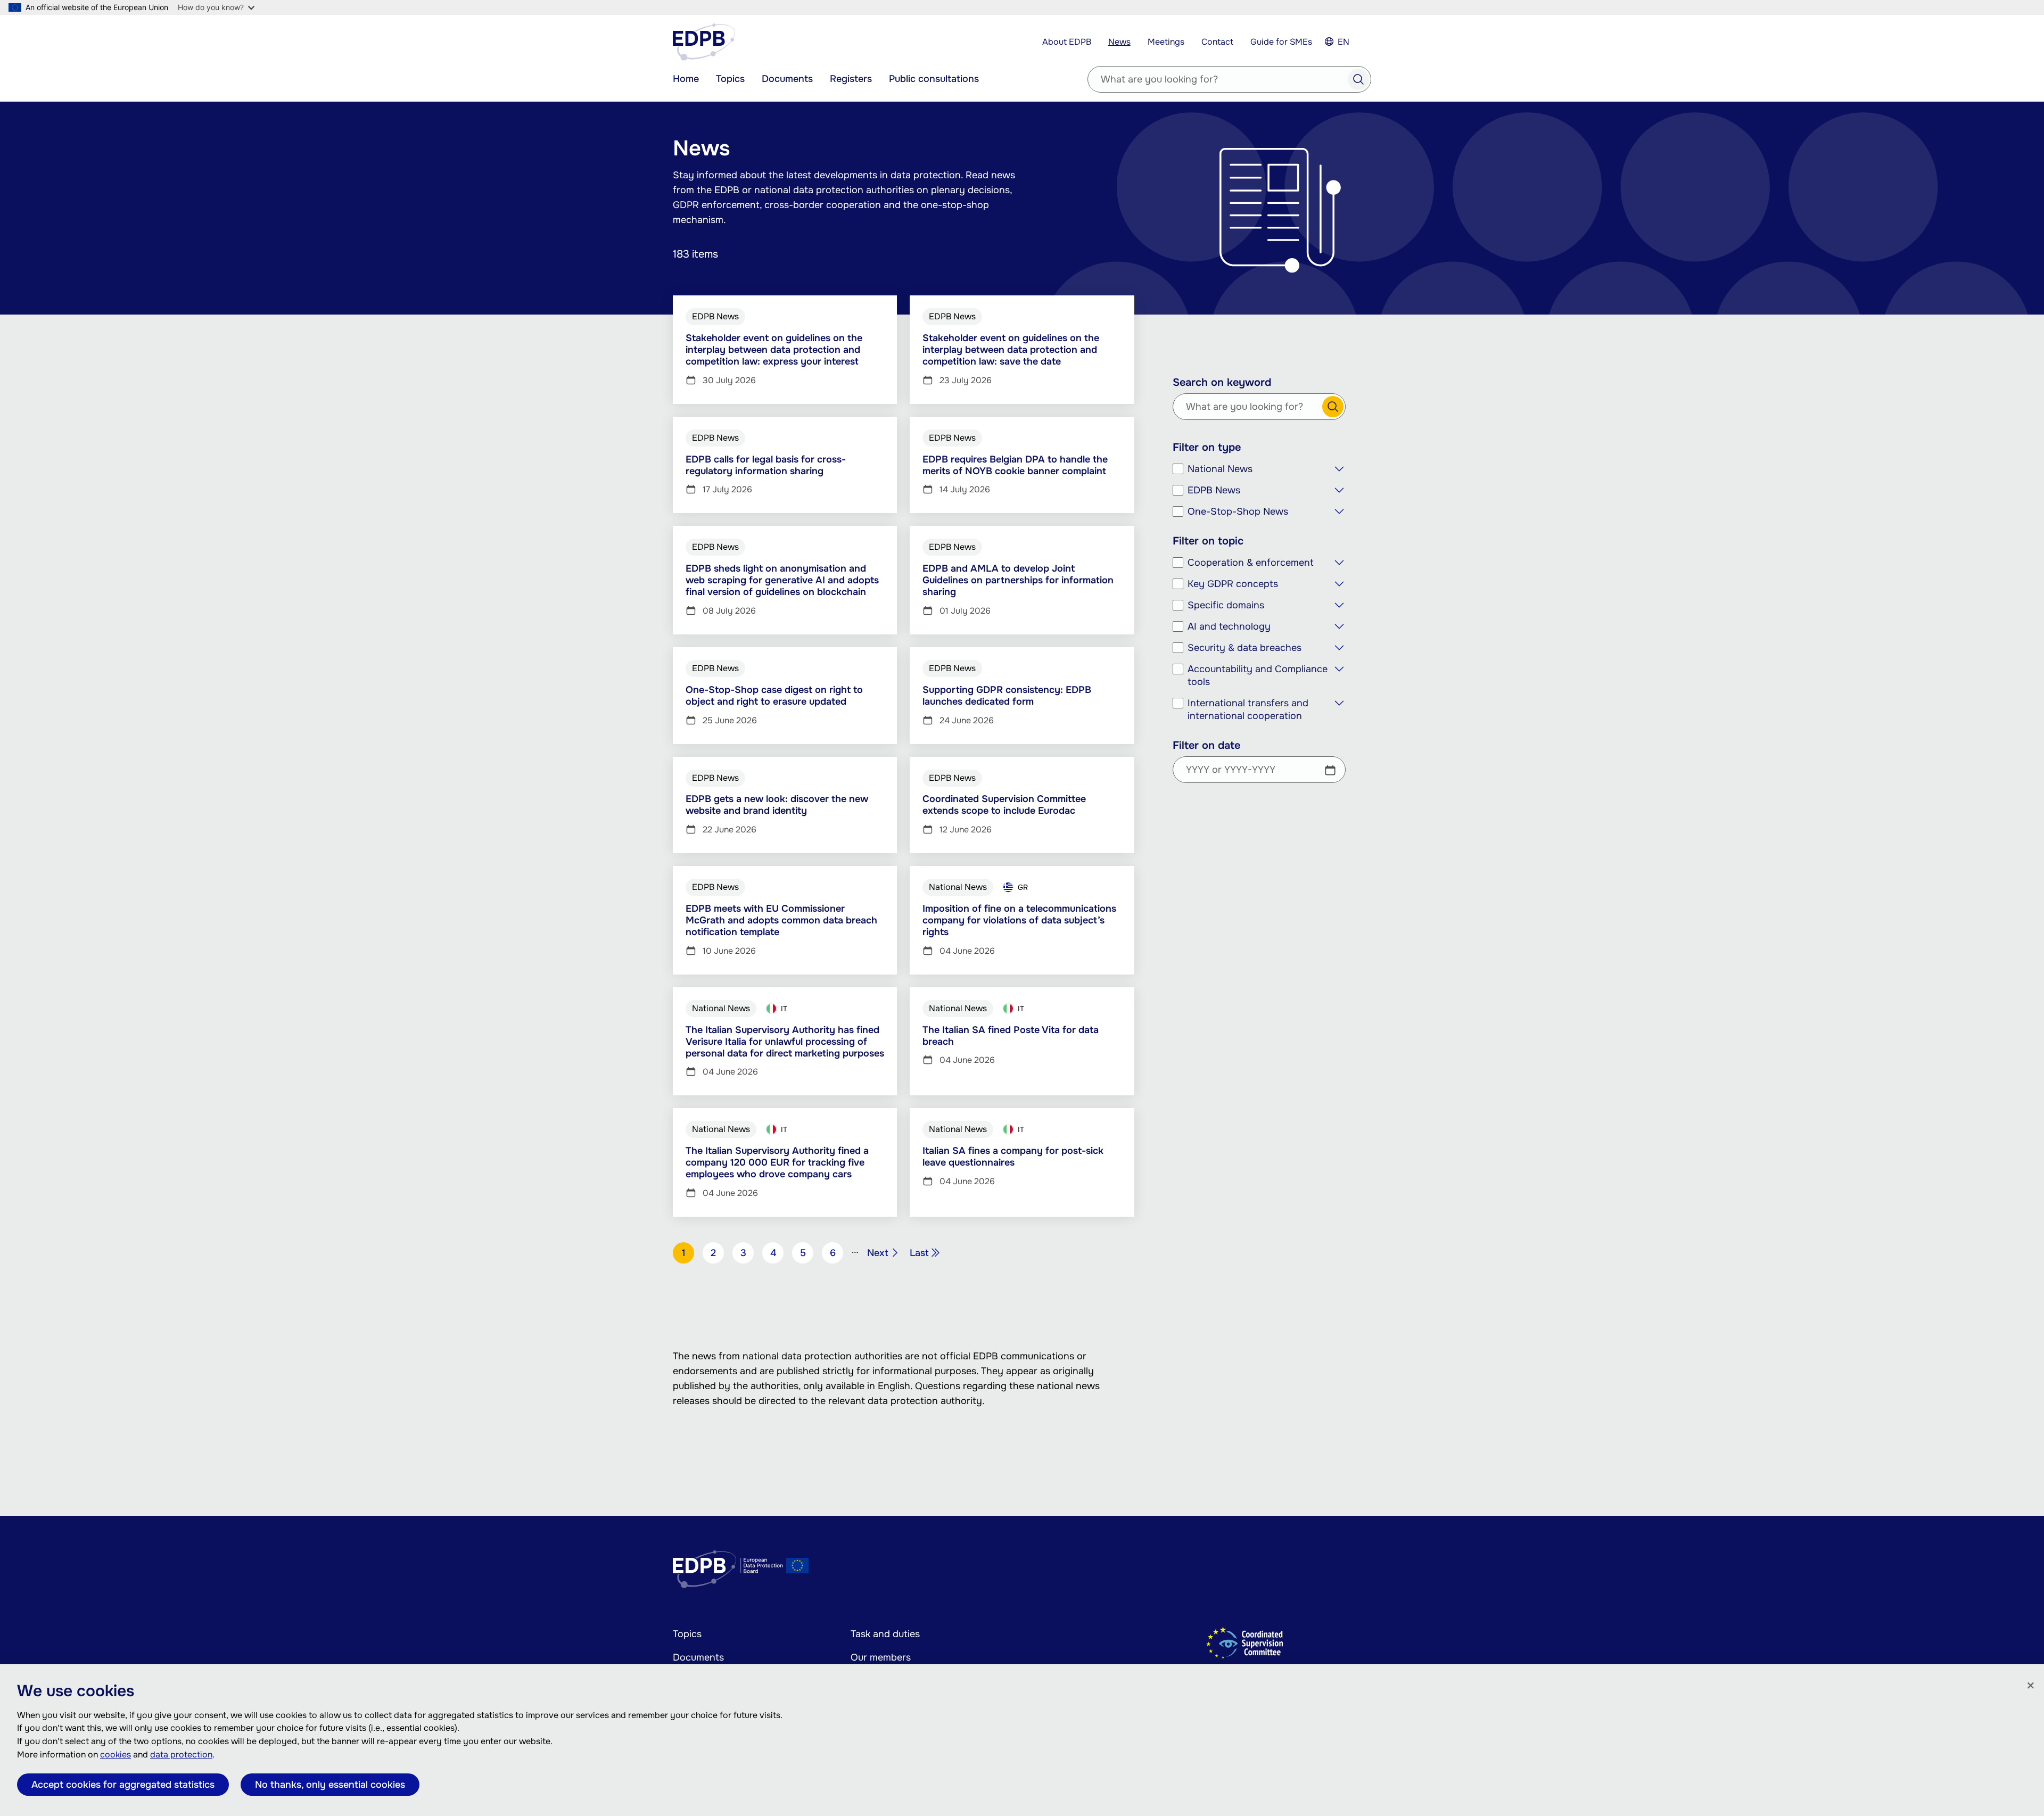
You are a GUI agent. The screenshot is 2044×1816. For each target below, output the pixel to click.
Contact (1217, 42)
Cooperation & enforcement (1251, 563)
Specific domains (1226, 605)
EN (1344, 42)
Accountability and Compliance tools (1258, 675)
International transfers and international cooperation (1248, 709)
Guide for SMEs (1281, 42)
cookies (116, 1755)
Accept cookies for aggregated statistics (123, 1785)
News (1119, 42)
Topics (730, 79)
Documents (787, 79)
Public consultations (934, 79)
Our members (881, 1657)
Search (1358, 79)
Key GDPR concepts (1233, 584)
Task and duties (885, 1634)
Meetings (1166, 42)
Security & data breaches (1244, 648)
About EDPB (1067, 42)
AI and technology (1229, 626)
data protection (181, 1755)
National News (1220, 469)
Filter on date (1206, 746)
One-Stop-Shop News (1238, 511)
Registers (851, 79)
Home (686, 79)
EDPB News (1214, 490)
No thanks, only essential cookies (330, 1785)
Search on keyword (1222, 383)
